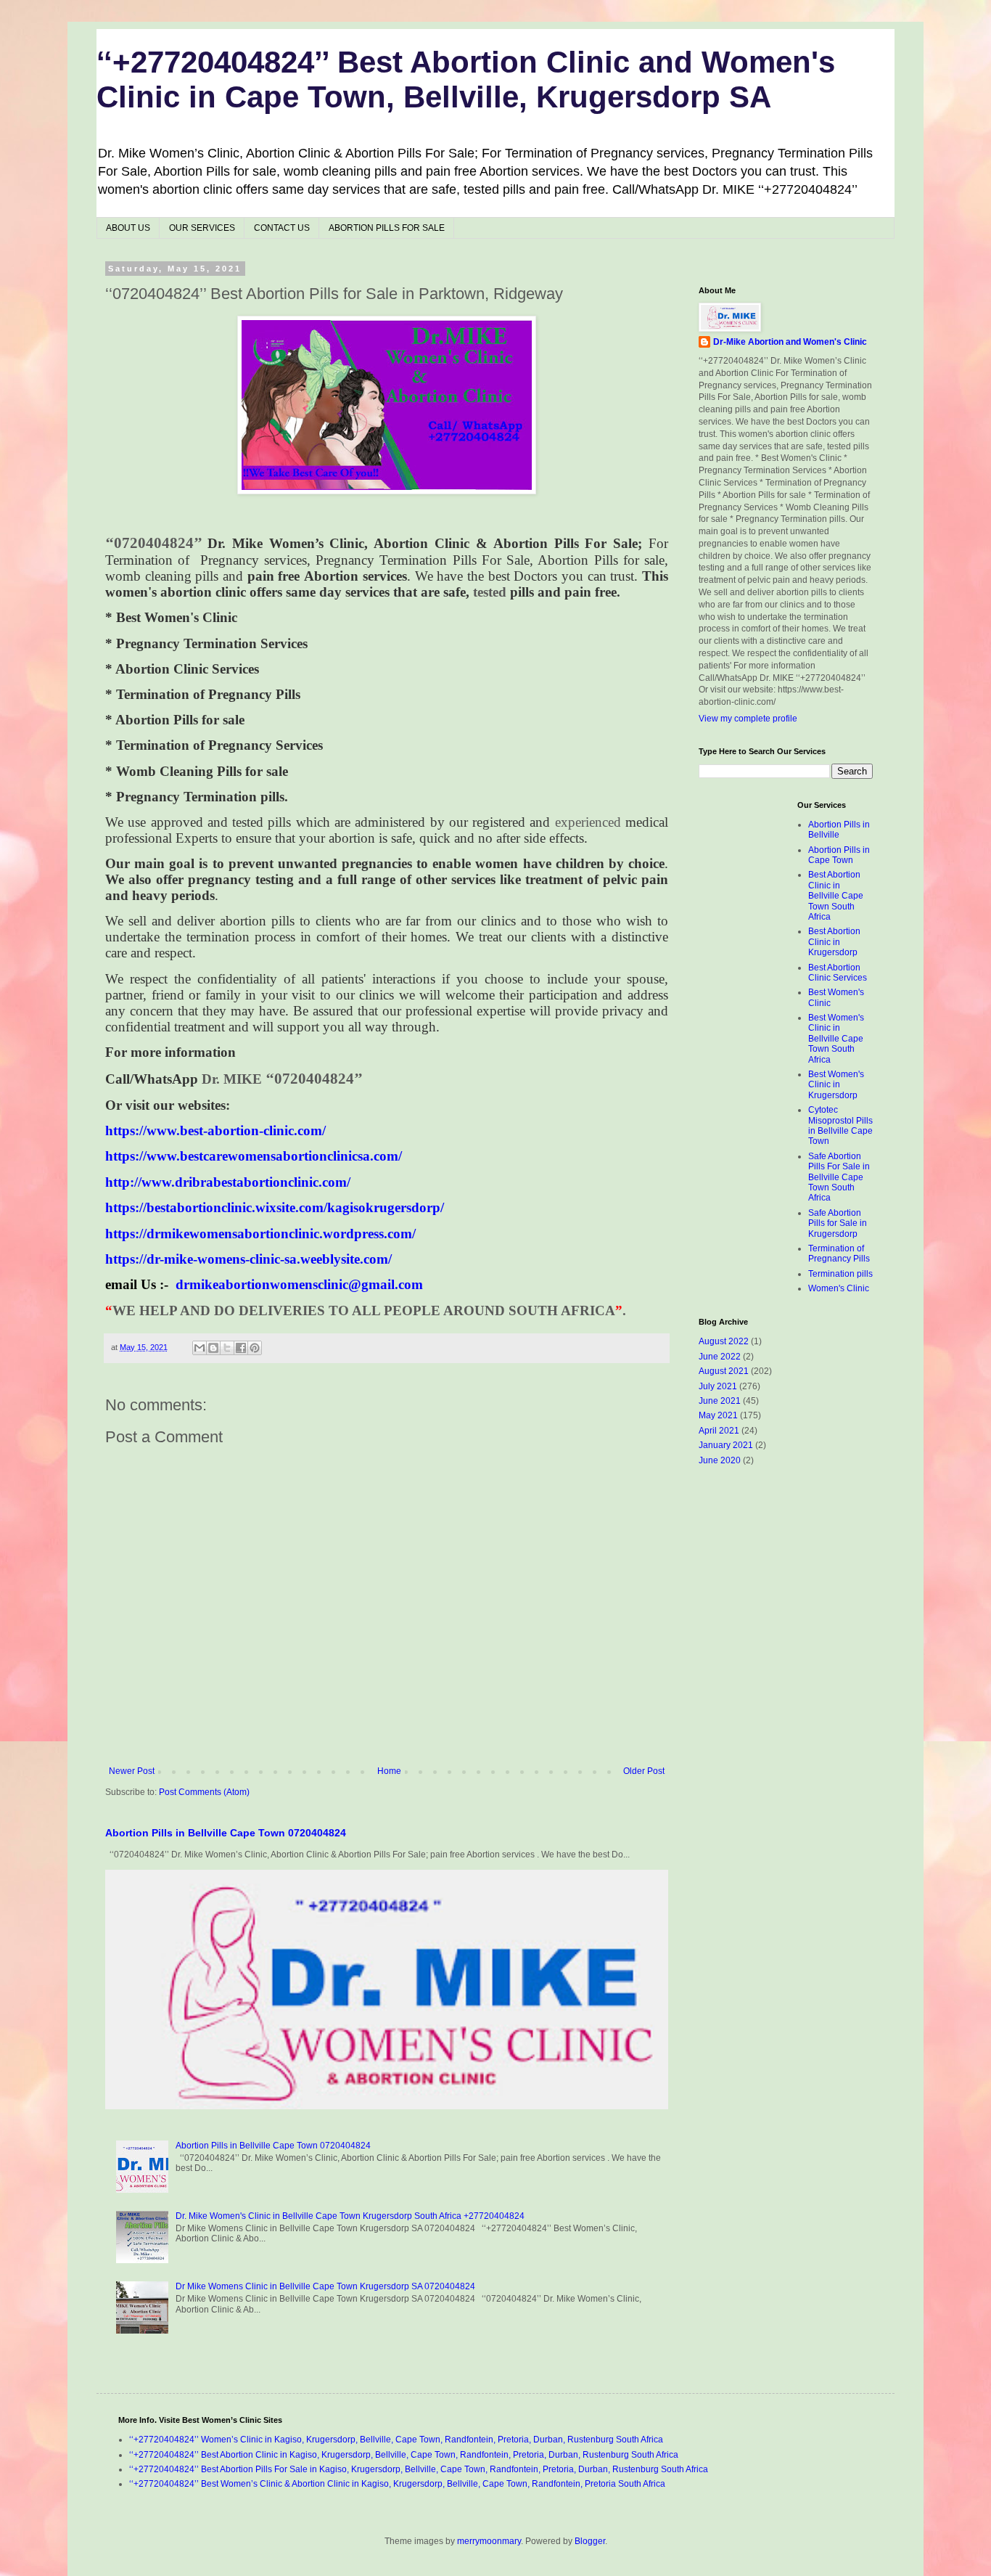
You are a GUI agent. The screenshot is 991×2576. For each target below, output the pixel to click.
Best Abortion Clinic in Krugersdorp (834, 942)
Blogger (590, 2541)
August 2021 (724, 1371)
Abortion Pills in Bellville (839, 830)
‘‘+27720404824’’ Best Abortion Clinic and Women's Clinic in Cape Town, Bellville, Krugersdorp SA (466, 79)
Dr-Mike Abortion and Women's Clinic (790, 342)
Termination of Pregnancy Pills (839, 1254)
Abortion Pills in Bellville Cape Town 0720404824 (226, 1833)
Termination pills (840, 1274)
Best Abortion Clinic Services (838, 973)
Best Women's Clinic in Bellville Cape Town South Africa (836, 1039)
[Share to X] (227, 1348)
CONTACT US (282, 228)
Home (389, 1771)
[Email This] (200, 1348)
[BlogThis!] (213, 1348)
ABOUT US (128, 228)
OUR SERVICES (202, 228)
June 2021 (720, 1401)
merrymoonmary (489, 2541)
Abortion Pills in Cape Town (839, 855)
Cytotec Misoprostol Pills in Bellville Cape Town (840, 1125)
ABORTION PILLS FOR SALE (387, 228)
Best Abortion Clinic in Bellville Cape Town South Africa (836, 896)
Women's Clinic (839, 1288)
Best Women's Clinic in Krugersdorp (836, 1085)
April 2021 (719, 1431)
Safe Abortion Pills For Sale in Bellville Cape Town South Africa (839, 1177)
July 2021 (718, 1386)
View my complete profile (748, 719)
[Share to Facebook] (241, 1348)
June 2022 (720, 1357)
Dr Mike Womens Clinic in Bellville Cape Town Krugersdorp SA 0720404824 (325, 2286)
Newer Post (132, 1771)
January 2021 (726, 1445)
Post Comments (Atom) (204, 1792)
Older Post (644, 1771)
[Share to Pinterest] (255, 1348)
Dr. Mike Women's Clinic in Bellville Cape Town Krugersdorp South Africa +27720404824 (350, 2216)
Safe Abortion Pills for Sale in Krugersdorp (838, 1223)
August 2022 (724, 1341)
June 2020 (720, 1460)
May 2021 (718, 1415)
